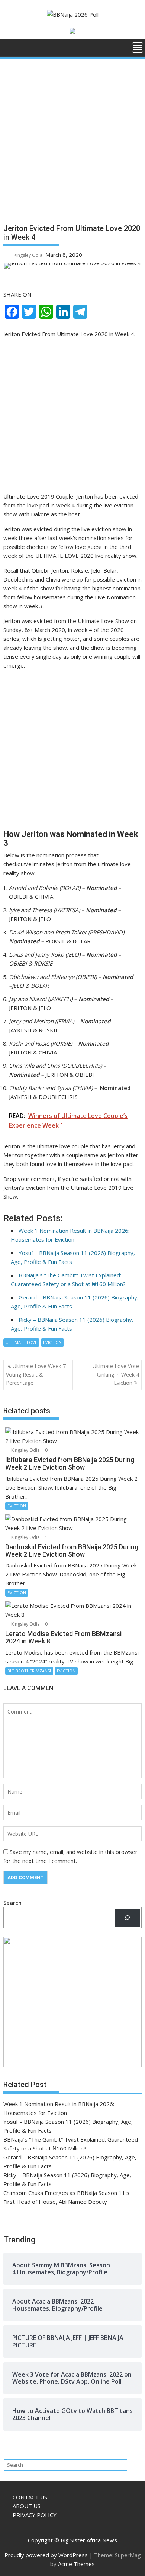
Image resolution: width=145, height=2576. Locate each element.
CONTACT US (30, 2497)
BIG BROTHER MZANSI (29, 1671)
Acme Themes (76, 2564)
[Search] (127, 1918)
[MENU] (138, 47)
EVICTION (52, 1342)
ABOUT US (27, 2506)
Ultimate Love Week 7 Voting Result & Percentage (36, 1374)
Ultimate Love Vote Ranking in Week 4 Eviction (116, 1374)
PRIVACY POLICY (35, 2515)
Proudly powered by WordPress (46, 2555)
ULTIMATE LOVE (21, 1342)
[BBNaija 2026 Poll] (11, 50)
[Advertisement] (72, 144)
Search (12, 1903)
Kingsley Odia (28, 255)
